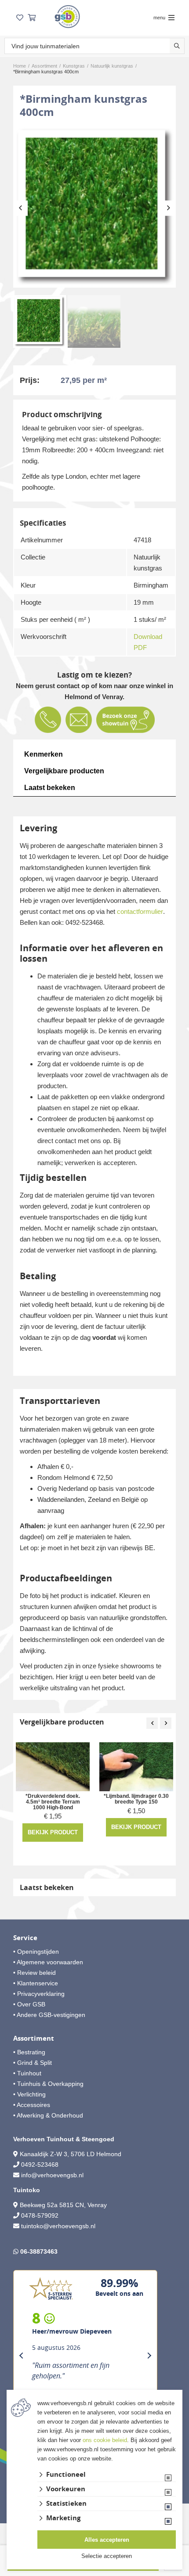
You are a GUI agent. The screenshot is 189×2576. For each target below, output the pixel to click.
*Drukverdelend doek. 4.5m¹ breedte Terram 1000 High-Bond (53, 1802)
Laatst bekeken (50, 788)
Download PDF (148, 642)
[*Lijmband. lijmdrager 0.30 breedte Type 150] (136, 1767)
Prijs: (30, 380)
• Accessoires (32, 2105)
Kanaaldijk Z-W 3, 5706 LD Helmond (71, 2154)
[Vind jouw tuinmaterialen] (177, 46)
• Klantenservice (36, 1983)
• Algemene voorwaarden (48, 1962)
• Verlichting (29, 2094)
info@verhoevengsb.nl (52, 2175)
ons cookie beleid (105, 2440)
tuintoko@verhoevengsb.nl (58, 2226)
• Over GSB (29, 2004)
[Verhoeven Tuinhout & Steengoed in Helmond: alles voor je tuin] (67, 16)
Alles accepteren (107, 2540)
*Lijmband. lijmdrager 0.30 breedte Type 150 (136, 1799)
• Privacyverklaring (39, 1994)
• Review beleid (35, 1973)
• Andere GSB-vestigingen (49, 2015)
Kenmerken (44, 754)
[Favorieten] (20, 18)
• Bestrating (29, 2052)
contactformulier (140, 911)
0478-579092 (40, 2215)
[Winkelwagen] (32, 18)
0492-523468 (40, 2165)
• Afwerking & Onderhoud (48, 2115)
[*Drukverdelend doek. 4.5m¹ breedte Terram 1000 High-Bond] (53, 1767)
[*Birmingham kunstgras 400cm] (94, 206)
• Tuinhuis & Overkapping (48, 2084)
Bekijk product (53, 1832)
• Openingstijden (36, 1952)
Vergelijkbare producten (64, 771)
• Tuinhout (27, 2073)
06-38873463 (39, 2251)
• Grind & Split (33, 2063)
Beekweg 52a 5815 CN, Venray (62, 2205)
